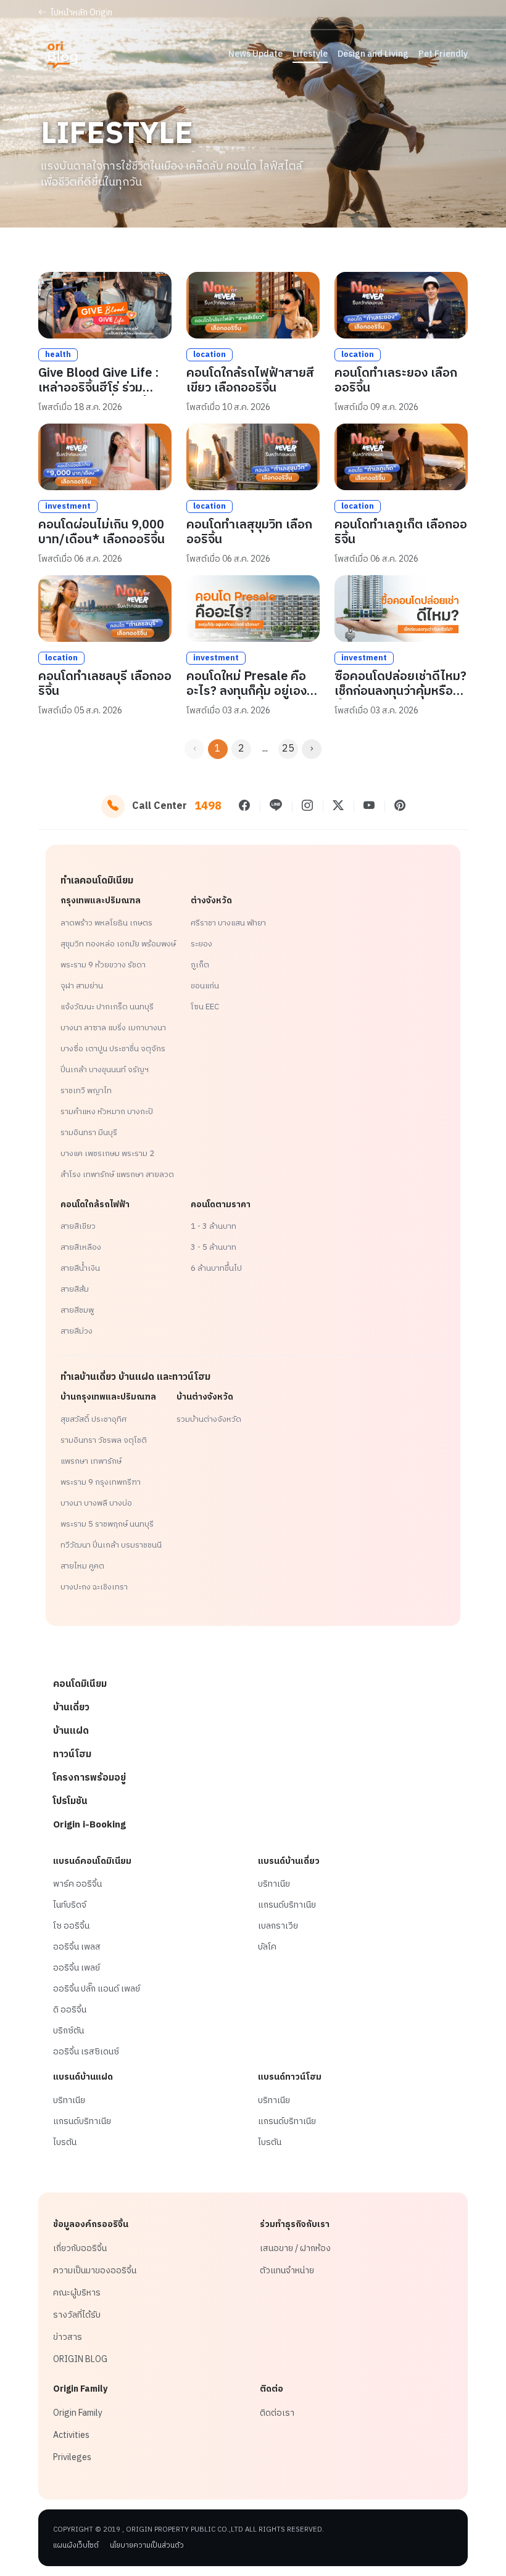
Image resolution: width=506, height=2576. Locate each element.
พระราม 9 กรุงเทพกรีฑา (101, 1482)
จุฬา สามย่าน (82, 986)
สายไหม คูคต (82, 1566)
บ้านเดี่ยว (71, 1708)
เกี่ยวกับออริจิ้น (80, 2249)
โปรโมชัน (70, 1801)
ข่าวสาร (68, 2337)
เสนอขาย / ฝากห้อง (295, 2249)
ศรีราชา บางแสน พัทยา (228, 923)
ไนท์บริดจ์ (70, 1905)
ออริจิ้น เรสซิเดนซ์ (86, 2052)
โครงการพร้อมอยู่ (89, 1778)
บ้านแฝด (71, 1731)
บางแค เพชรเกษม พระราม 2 (107, 1154)
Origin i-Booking (89, 1825)
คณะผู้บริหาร (77, 2293)
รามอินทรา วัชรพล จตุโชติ (104, 1440)
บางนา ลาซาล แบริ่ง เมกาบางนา (113, 1028)
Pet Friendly (443, 54)
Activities (71, 2435)
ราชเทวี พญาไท (86, 1091)
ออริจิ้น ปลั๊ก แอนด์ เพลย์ (97, 1989)
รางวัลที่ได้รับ (77, 2315)
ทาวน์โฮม (72, 1754)
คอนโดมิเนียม (80, 1684)
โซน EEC (205, 1007)
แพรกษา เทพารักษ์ (91, 1461)
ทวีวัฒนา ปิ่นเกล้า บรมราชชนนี (111, 1545)
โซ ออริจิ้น (71, 1926)
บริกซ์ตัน (68, 2031)
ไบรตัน (65, 2143)
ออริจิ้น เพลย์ (77, 1968)
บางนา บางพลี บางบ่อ (96, 1503)
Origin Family (78, 2413)
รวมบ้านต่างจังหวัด (209, 1419)
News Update (255, 54)
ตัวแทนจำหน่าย (287, 2271)
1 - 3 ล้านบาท (214, 1226)
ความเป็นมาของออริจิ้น (95, 2271)
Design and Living (373, 54)
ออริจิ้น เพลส (77, 1947)
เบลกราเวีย (278, 1926)
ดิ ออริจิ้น (70, 2010)
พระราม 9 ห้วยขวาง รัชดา (103, 965)
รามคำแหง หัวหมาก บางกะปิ (107, 1112)
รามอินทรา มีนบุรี (89, 1133)
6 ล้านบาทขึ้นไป (216, 1268)
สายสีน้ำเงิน (80, 1268)
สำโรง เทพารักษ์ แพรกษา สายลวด (117, 1175)
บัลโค (267, 1947)
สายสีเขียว (78, 1226)
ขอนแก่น (205, 986)
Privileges (72, 2458)
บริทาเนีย (274, 1884)
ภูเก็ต (200, 965)
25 (288, 749)
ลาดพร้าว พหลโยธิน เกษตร (106, 923)
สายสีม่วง (77, 1331)
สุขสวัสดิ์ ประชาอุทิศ (93, 1419)
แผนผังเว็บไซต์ (76, 2546)
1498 (208, 806)
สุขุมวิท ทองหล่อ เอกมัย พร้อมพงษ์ (118, 944)
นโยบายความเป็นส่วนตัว (147, 2546)
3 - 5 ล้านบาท (214, 1247)
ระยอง (201, 944)
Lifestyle (310, 54)
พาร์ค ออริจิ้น (77, 1884)
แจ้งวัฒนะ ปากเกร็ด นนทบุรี (107, 1007)
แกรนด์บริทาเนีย (287, 1905)
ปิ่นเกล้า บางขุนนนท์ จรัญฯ (105, 1070)
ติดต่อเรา (277, 2413)
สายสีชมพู (77, 1310)
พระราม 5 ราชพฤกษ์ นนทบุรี (107, 1524)
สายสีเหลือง (81, 1247)
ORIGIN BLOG (80, 2360)
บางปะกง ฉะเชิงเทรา (94, 1587)
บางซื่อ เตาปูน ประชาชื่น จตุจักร (113, 1049)
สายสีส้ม (75, 1289)
